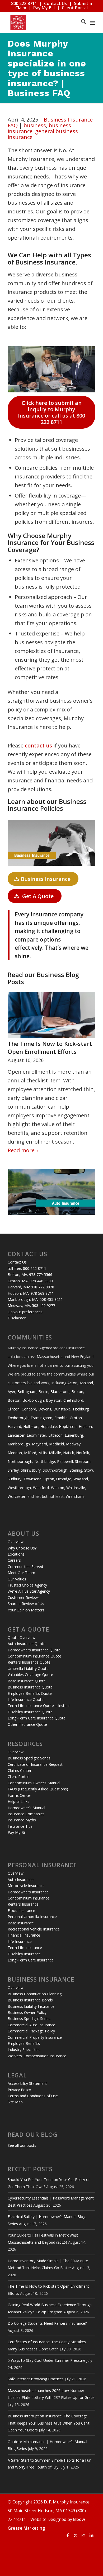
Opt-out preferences (25, 1312)
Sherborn (83, 1461)
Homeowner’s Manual (26, 1808)
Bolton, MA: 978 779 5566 (30, 1274)
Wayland (81, 1479)
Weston (58, 1488)
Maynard (39, 1444)
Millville (55, 1453)
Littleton (55, 1435)
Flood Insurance (21, 1910)
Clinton (14, 1409)
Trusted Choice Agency (27, 1585)
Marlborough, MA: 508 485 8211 (35, 1299)
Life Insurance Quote (26, 1699)
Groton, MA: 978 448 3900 (30, 1281)
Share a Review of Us (26, 1604)
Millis (43, 1453)
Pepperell (65, 1461)
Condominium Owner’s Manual (34, 1783)
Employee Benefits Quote (30, 1693)
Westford (41, 1488)
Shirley (13, 1470)
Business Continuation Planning (35, 1994)
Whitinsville (76, 1488)
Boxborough (33, 1400)
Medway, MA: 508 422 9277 (31, 1305)
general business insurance (43, 134)
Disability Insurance (24, 1954)
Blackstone (60, 1392)
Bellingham (27, 1392)
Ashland (86, 1383)
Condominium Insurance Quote (34, 1656)
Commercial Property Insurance (35, 2037)
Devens (45, 1409)
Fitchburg (81, 1409)
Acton (72, 1383)
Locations (16, 1554)
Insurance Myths (22, 1820)
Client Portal (75, 8)
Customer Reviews (24, 1598)
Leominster (36, 1435)
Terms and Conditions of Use (33, 2096)
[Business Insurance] (51, 843)
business (35, 125)
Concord (29, 1409)
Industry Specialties (24, 2049)
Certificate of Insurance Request (35, 1764)
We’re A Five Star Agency (29, 1591)
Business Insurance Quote (30, 1687)
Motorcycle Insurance (26, 1886)
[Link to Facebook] (68, 2535)
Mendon (15, 1453)
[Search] (81, 23)
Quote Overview (22, 1638)
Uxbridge (64, 1479)
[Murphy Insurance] (43, 23)
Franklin (61, 1418)
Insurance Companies (26, 1814)
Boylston (54, 1400)
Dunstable (62, 1409)
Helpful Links (18, 1801)
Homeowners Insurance (28, 1892)
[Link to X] (76, 2535)
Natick (69, 1453)
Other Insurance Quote (27, 1724)
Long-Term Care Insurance (31, 1960)
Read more (21, 1150)
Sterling (76, 1470)
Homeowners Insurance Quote (34, 1650)
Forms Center (19, 1795)
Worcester (17, 1496)
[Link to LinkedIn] (91, 2535)
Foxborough (18, 1418)
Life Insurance (20, 1941)
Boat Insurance (21, 1923)
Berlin (43, 1392)
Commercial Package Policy (31, 2031)
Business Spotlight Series (29, 1758)
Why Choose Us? (22, 1548)
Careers (14, 1560)
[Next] (87, 1056)
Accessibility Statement (27, 2083)
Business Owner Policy (27, 2012)
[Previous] (16, 1056)
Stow (89, 1470)
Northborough (20, 1461)
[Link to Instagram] (83, 2535)
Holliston (31, 1426)
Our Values (17, 1579)
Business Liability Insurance (31, 2006)
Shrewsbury (31, 1470)
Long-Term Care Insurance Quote (37, 1718)
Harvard (14, 1426)
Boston (14, 1400)
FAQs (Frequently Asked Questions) (38, 1789)
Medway (73, 1444)
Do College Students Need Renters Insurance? (47, 2323)
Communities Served (25, 1567)
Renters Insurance (23, 1904)
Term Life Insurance (25, 1948)
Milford (30, 1453)
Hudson (85, 1426)
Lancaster (16, 1435)
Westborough (19, 1488)
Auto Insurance (21, 1880)
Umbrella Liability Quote (28, 1668)
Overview (16, 1542)
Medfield (57, 1444)
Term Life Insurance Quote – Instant (39, 1706)
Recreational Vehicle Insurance (34, 1929)
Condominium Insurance (29, 1898)
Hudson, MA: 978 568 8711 (31, 1293)
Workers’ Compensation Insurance (37, 2056)
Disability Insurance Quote (30, 1712)
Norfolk (83, 1453)
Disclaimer (17, 1318)
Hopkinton (68, 1426)
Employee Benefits (24, 2043)
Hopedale (49, 1426)
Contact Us (55, 3)
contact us (38, 745)
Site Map (15, 2102)
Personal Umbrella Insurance (32, 1917)
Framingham (41, 1418)
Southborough (55, 1470)
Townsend (32, 1479)
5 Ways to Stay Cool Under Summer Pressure (46, 2360)
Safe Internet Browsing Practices (36, 2379)
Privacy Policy (19, 2090)
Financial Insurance (24, 1935)
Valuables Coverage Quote (30, 1675)
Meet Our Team (21, 1573)
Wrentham (75, 1496)
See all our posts (22, 2145)
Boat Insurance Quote (27, 1681)
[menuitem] (81, 23)
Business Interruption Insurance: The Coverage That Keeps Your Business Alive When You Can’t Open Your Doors (49, 2423)
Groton (76, 1418)
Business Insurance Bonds (30, 2000)
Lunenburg (74, 1435)
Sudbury (15, 1479)
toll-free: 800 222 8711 (27, 1268)
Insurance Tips (20, 1826)
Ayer (11, 1392)
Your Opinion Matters (26, 1610)
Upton (49, 1479)
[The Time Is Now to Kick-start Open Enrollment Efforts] (51, 1015)
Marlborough (19, 1444)
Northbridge (45, 1461)
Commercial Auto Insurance (31, 2025)
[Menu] (93, 23)
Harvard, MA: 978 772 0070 (31, 1287)
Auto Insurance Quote (27, 1644)
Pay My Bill (44, 8)
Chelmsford (73, 1400)
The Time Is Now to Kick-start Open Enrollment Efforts (50, 1048)
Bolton (77, 1392)
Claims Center (20, 1770)
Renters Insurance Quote (29, 1662)
